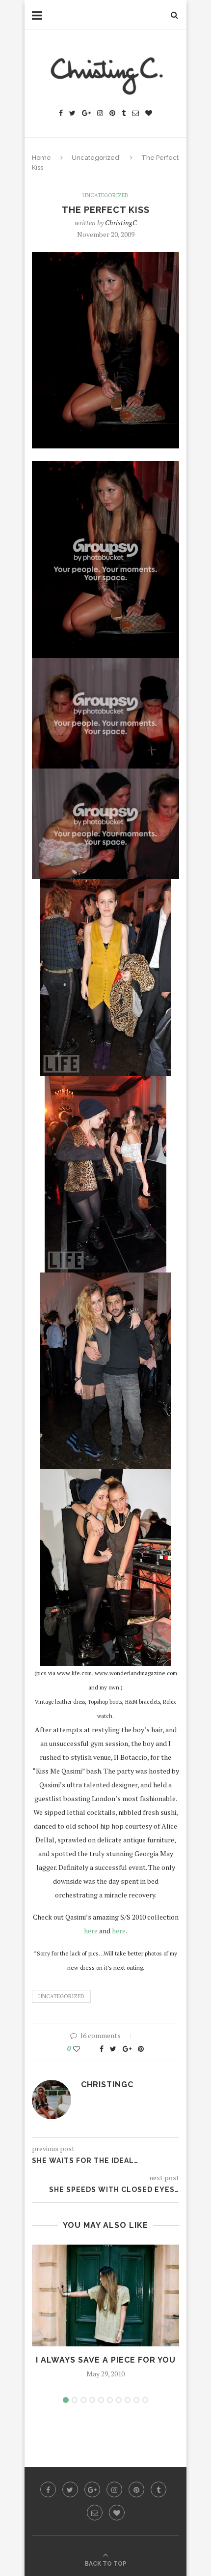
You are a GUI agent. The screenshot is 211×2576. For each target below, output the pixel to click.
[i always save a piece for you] (105, 2295)
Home (41, 158)
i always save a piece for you (106, 2360)
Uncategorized (95, 158)
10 (145, 2400)
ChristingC (121, 222)
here (91, 1931)
